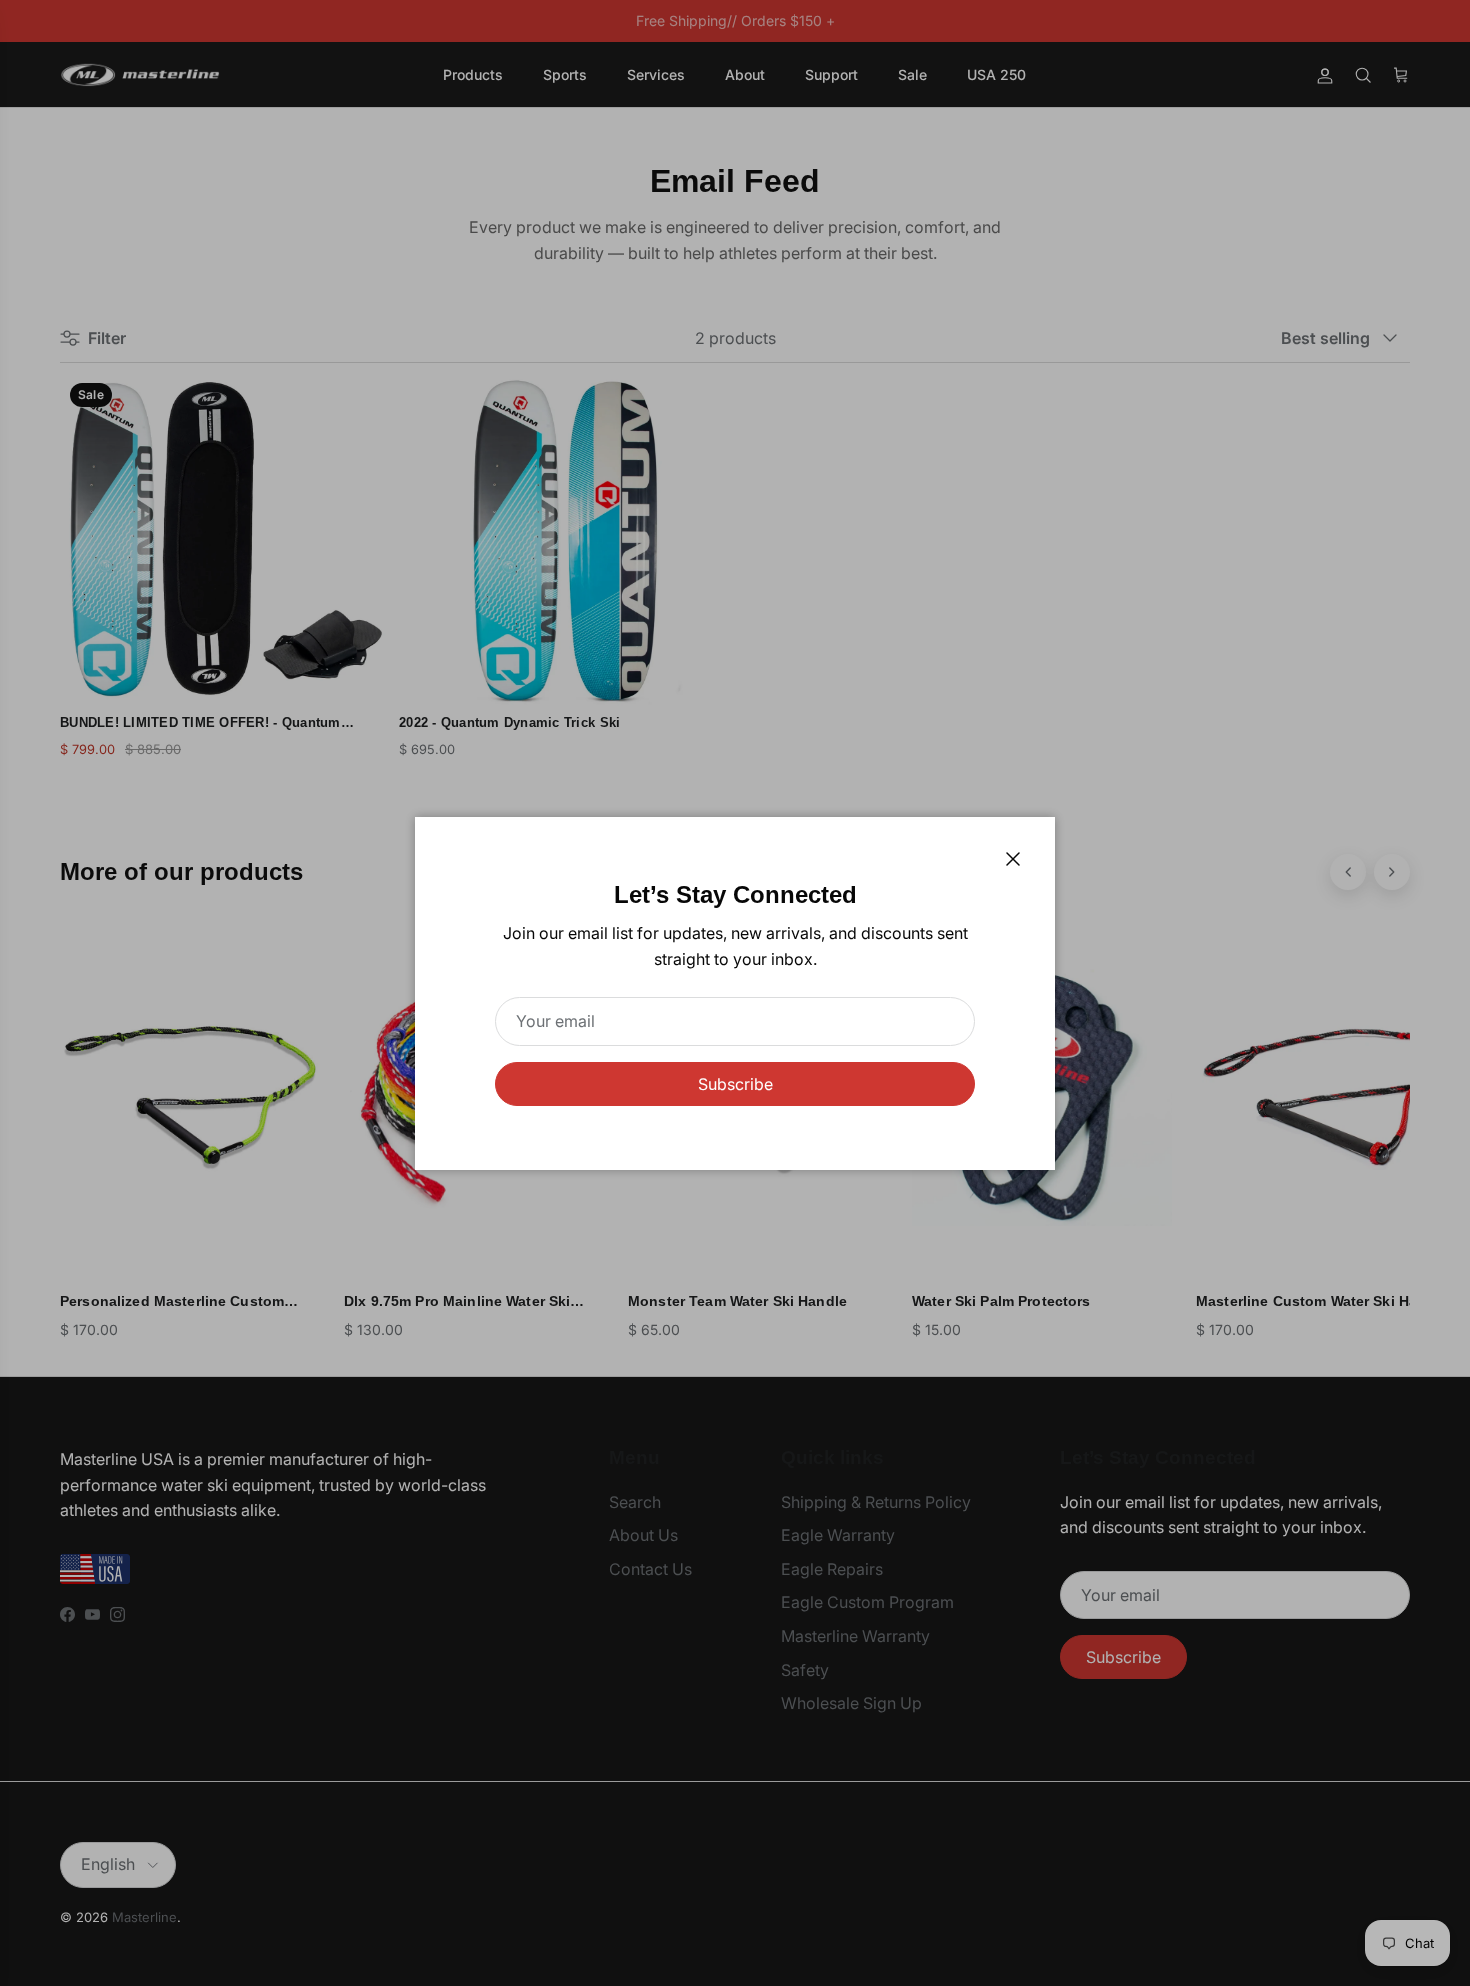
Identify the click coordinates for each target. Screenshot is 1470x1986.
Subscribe (735, 1084)
